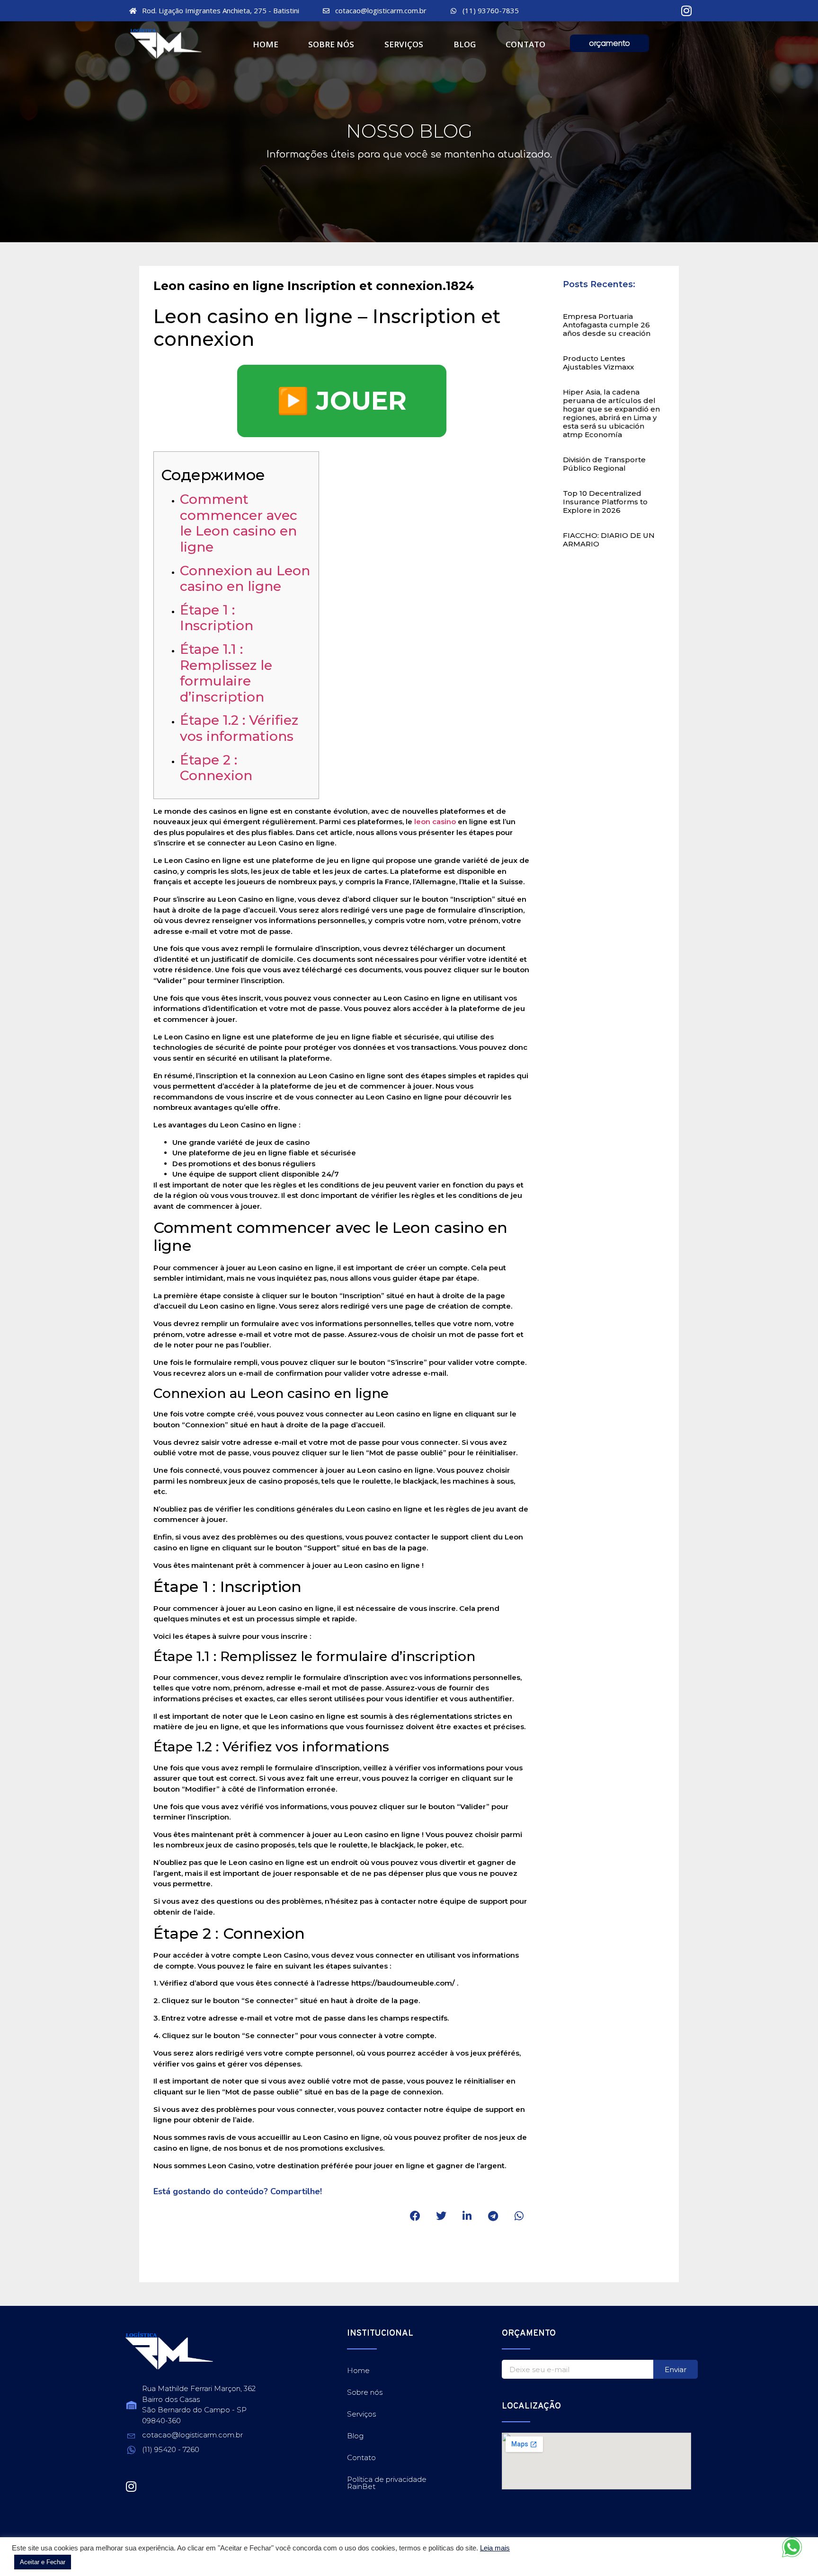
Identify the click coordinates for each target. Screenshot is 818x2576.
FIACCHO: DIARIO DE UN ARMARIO (609, 540)
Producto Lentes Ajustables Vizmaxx (598, 363)
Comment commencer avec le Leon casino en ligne (239, 523)
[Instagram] (687, 11)
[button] (415, 2216)
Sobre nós (331, 44)
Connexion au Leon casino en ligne (245, 579)
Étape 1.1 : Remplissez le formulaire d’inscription (226, 673)
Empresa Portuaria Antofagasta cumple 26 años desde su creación (607, 325)
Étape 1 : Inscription (217, 618)
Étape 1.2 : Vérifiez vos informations (239, 728)
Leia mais (495, 2548)
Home (266, 44)
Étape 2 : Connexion (216, 768)
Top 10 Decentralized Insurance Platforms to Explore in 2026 (605, 502)
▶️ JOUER (342, 401)
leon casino (435, 822)
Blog (465, 44)
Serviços (404, 44)
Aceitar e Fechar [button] (43, 2562)
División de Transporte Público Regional (604, 464)
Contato (525, 44)
